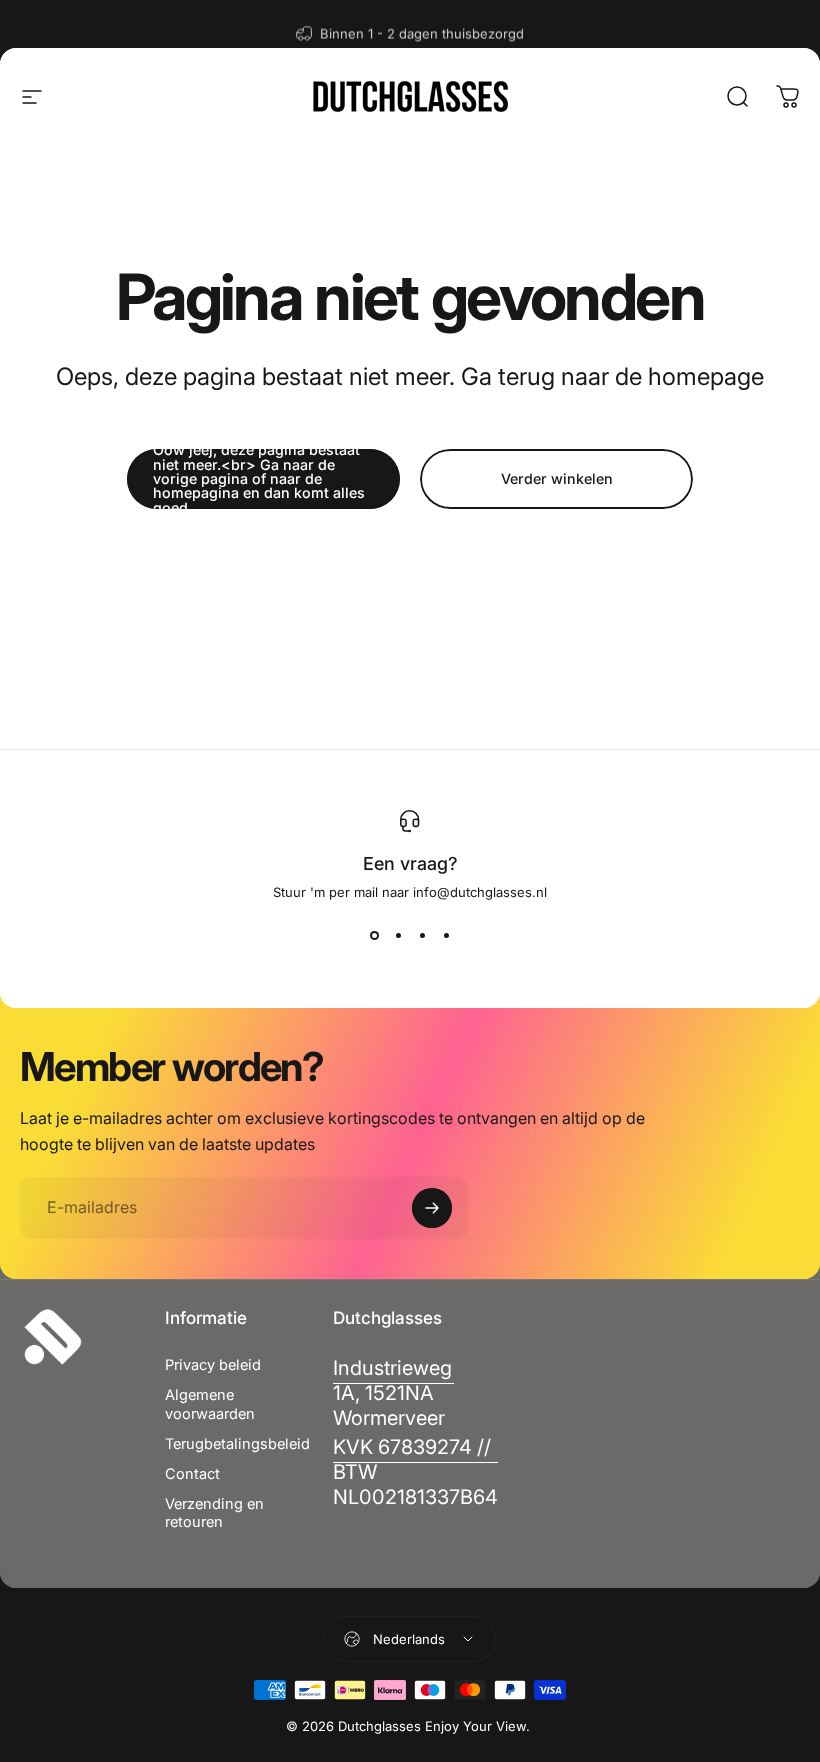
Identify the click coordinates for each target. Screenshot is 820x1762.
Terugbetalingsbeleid (237, 1444)
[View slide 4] (446, 936)
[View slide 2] (398, 936)
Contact (192, 1474)
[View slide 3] (422, 936)
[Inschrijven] (432, 1208)
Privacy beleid (213, 1365)
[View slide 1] (374, 936)
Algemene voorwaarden (210, 1404)
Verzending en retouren (214, 1513)
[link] (393, 1393)
